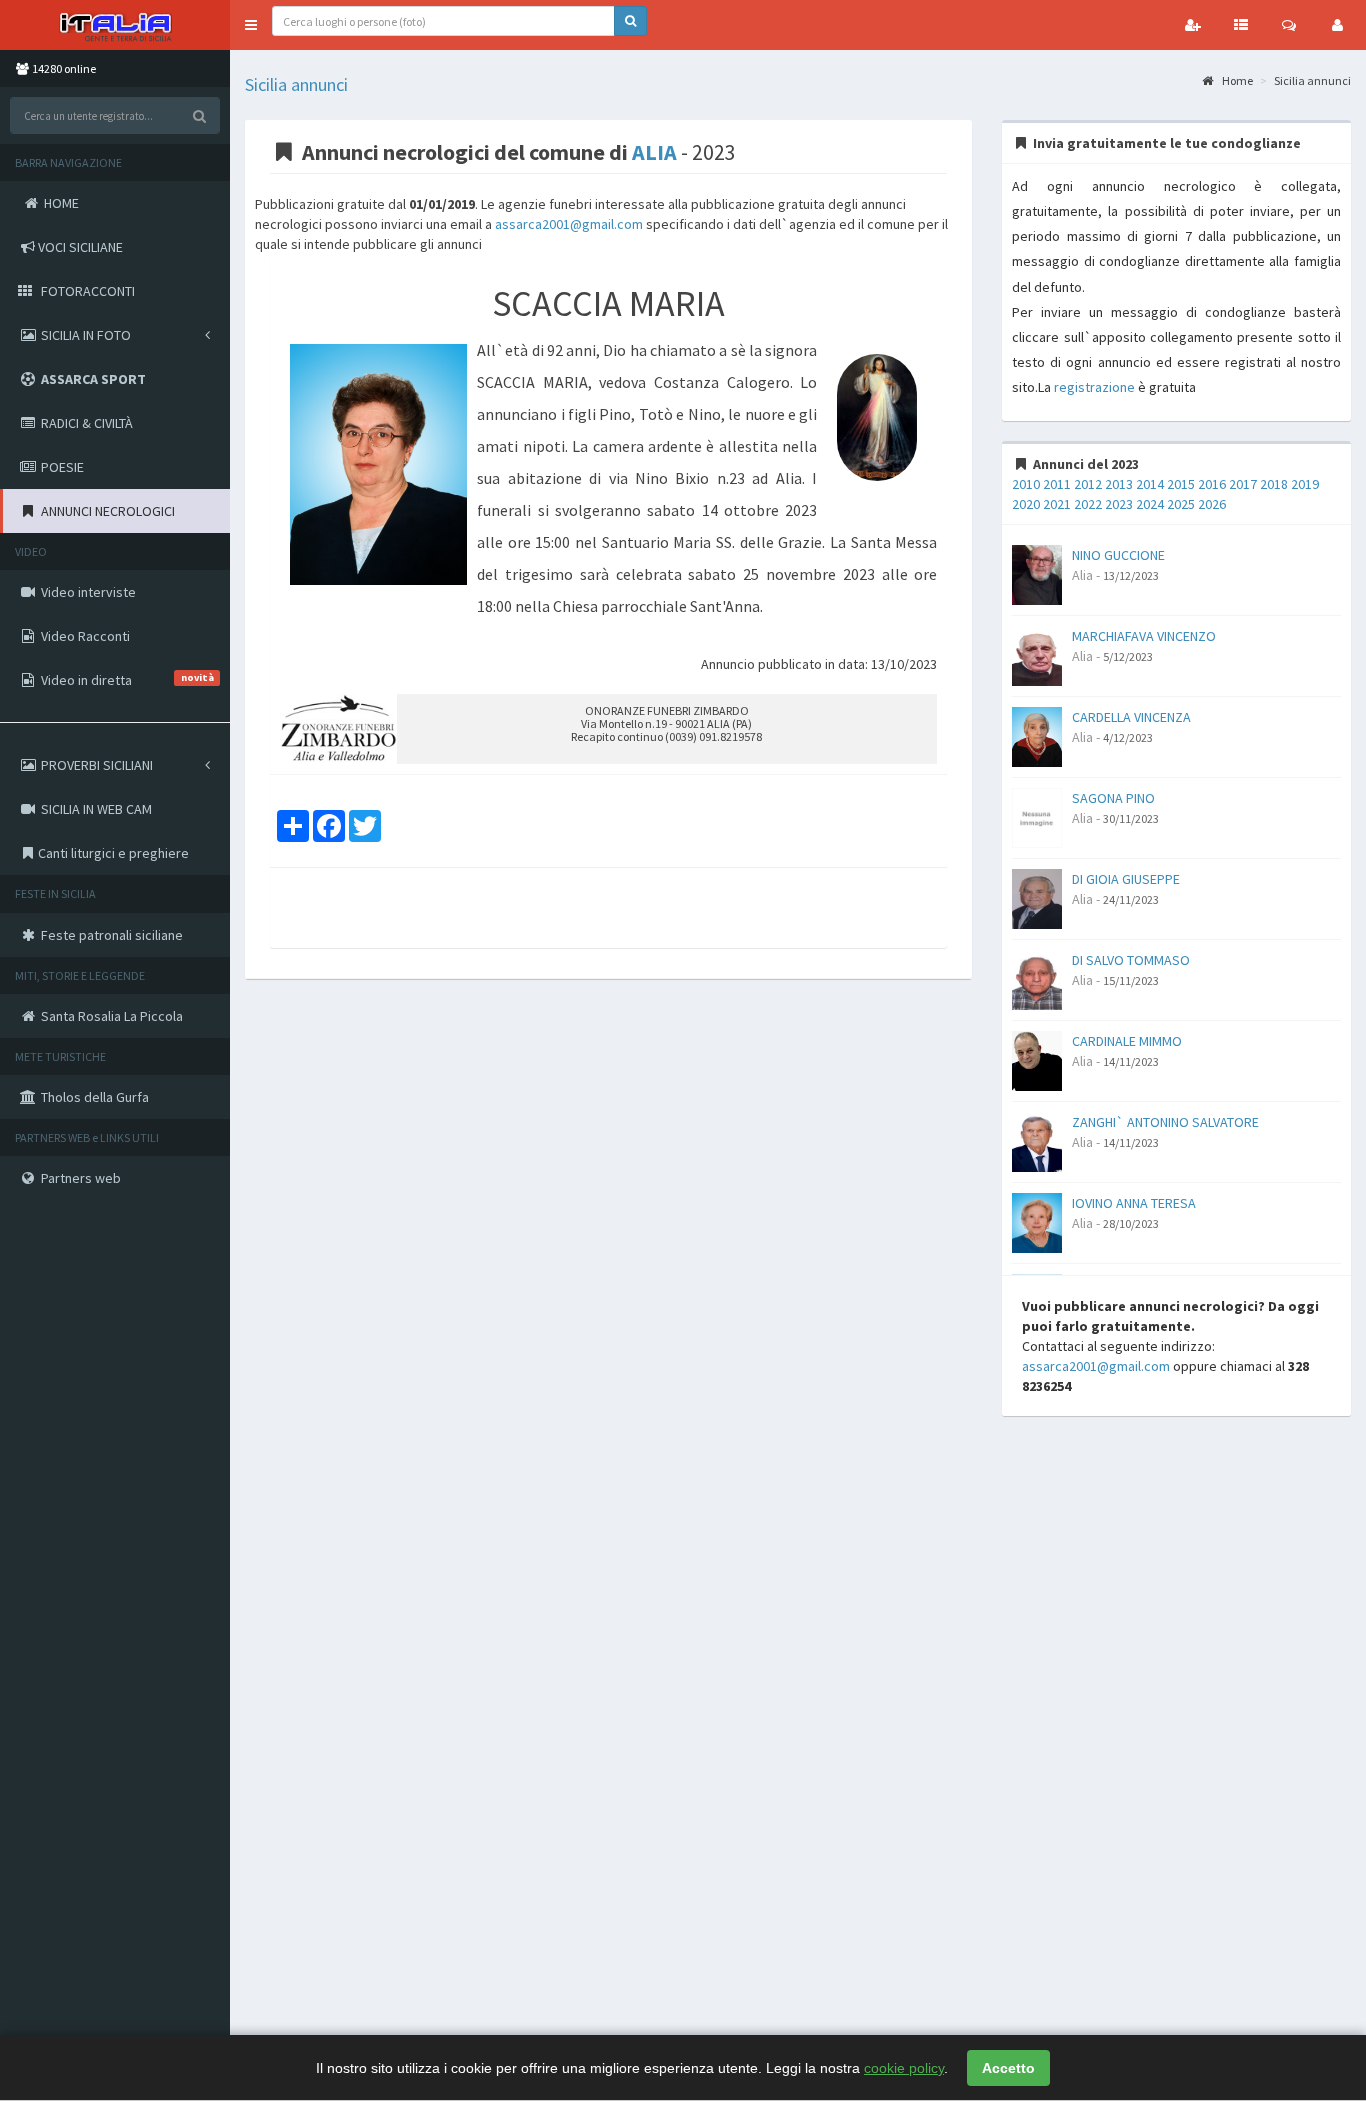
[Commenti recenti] (1289, 25)
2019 (1305, 484)
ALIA (654, 152)
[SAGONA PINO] (1037, 816)
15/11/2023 (1131, 980)
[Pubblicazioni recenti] (1241, 25)
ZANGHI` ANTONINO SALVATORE (1165, 1122)
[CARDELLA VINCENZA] (1037, 735)
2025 (1181, 504)
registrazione (1094, 387)
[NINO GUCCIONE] (1037, 573)
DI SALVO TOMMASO (1131, 960)
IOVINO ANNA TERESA (1134, 1203)
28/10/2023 (1131, 1223)
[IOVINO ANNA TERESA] (1037, 1221)
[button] (251, 25)
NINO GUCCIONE (1118, 555)
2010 (1026, 484)
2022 (1088, 504)
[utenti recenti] (1193, 25)
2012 (1088, 484)
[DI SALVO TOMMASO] (1037, 978)
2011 (1057, 484)
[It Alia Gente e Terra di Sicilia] (115, 25)
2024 (1150, 504)
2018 (1274, 484)
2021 (1057, 504)
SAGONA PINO (1113, 798)
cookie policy (904, 2068)
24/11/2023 (1131, 899)
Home (1236, 80)
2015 (1181, 484)
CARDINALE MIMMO (1127, 1041)
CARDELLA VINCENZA (1131, 717)
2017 (1243, 484)
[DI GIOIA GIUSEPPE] (1037, 897)
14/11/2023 (1131, 1061)
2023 (1119, 504)
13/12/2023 (1131, 575)
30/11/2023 (1131, 818)
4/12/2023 (1128, 737)
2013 (1119, 484)
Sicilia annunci (296, 84)
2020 (1026, 504)
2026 (1212, 504)
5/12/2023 (1128, 656)
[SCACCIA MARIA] (378, 465)
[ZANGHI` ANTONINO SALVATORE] (1037, 1140)
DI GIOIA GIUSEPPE (1126, 879)
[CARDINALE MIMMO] (1037, 1059)
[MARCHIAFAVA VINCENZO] (1037, 654)
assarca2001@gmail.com (569, 224)
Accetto (1008, 2068)
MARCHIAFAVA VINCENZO (1144, 636)
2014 (1150, 484)
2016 (1212, 484)
